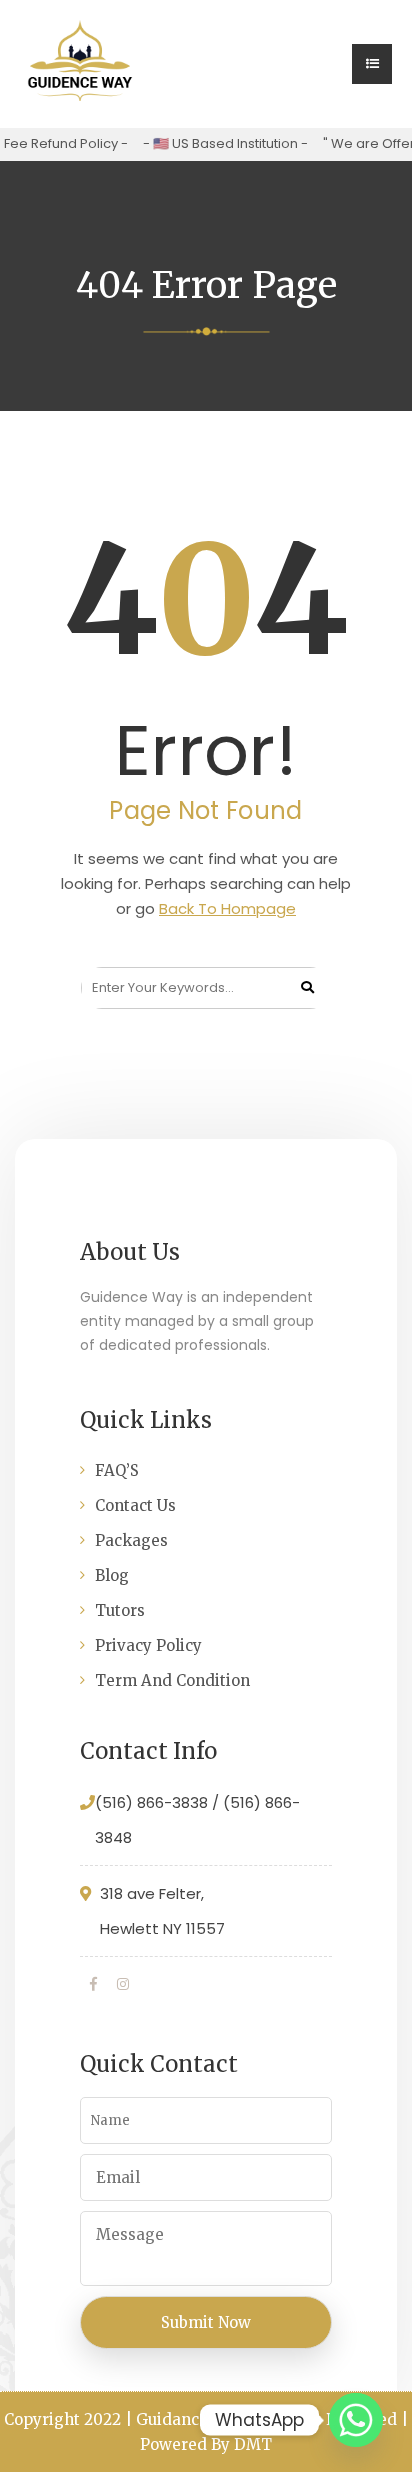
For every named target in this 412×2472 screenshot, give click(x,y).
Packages (131, 1540)
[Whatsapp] (356, 2420)
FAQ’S (117, 1470)
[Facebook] (93, 1984)
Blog (112, 1575)
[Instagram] (123, 1984)
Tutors (120, 1610)
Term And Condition (172, 1680)
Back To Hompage (227, 908)
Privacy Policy (148, 1645)
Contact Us (135, 1505)
